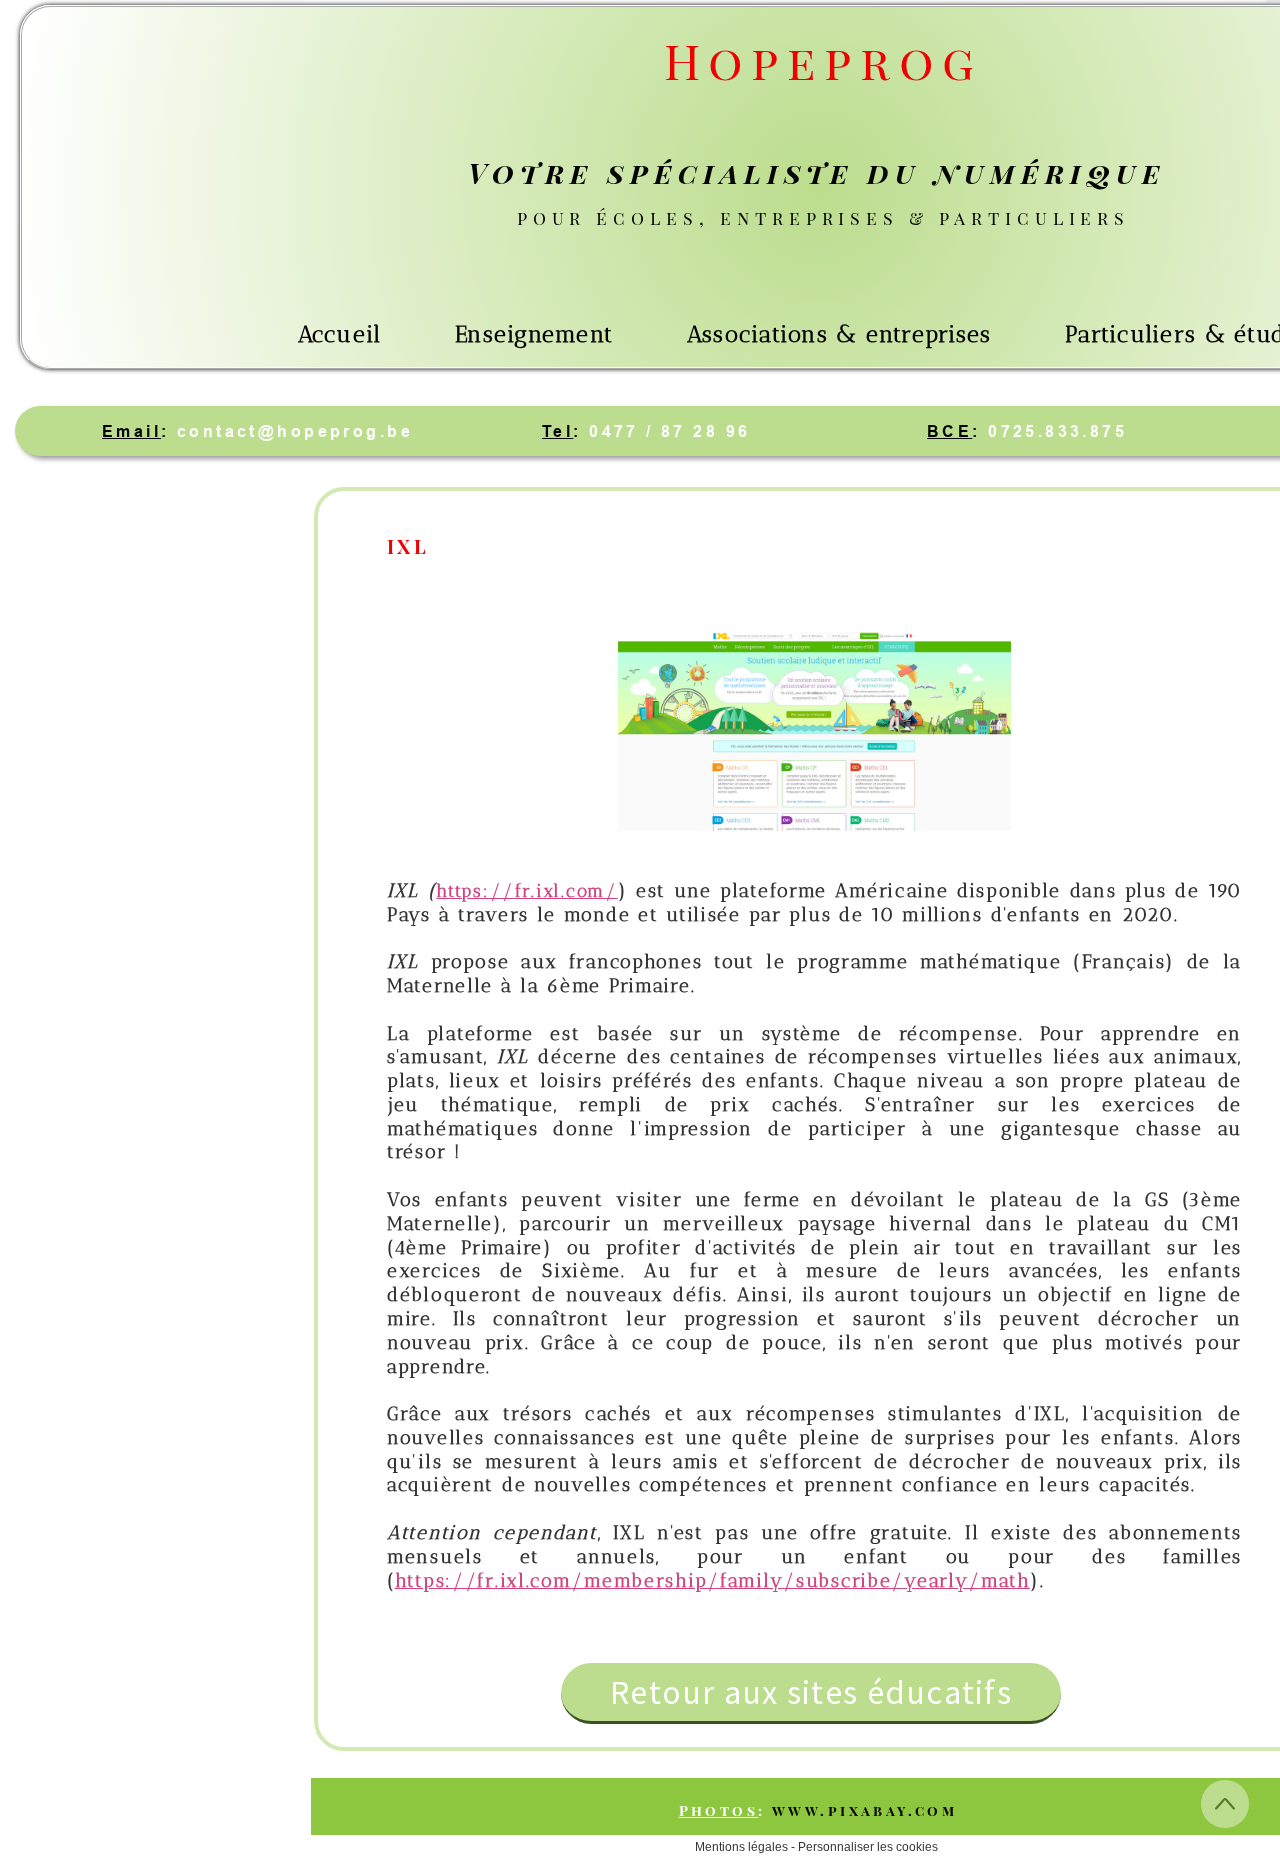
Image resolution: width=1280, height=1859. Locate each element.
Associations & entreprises (839, 334)
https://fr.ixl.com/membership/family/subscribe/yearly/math (712, 1580)
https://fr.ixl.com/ (527, 891)
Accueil (340, 334)
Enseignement (534, 334)
